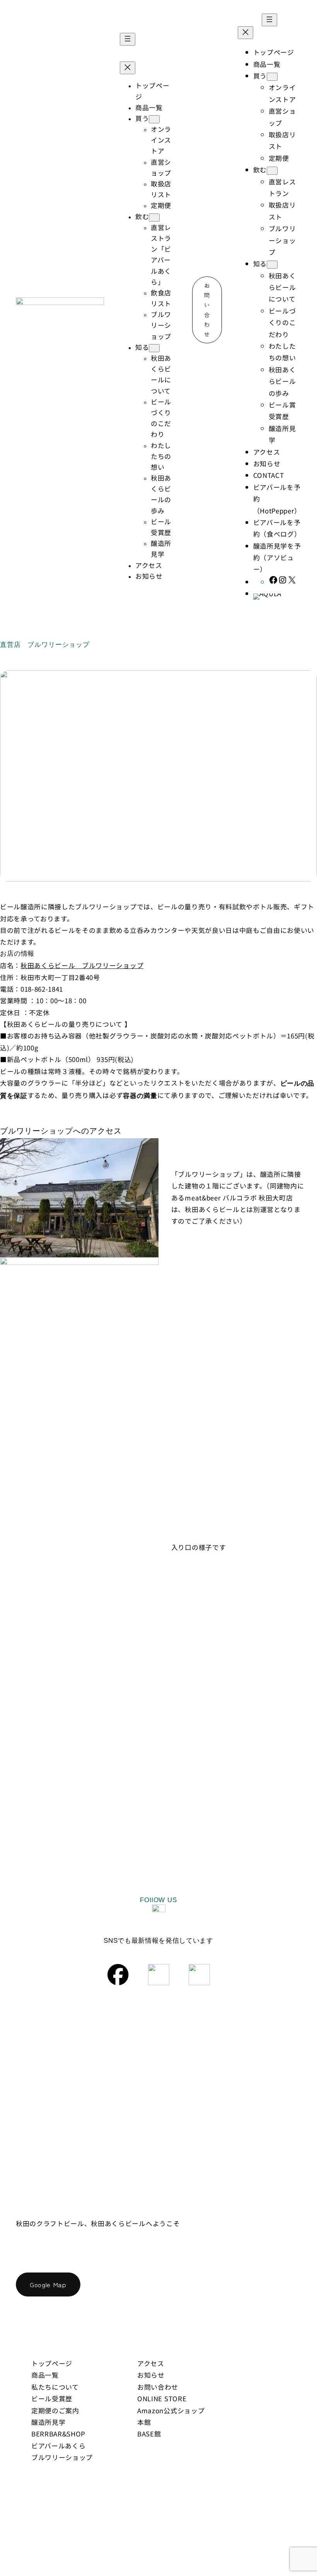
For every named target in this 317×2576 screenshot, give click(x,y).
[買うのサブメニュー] (154, 119)
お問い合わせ (207, 310)
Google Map (48, 2284)
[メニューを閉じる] (128, 68)
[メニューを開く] (128, 39)
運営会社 (208, 2516)
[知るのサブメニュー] (154, 348)
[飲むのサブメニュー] (154, 217)
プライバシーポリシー (267, 2516)
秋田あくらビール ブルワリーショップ (82, 965)
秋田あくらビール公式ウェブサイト (67, 2208)
